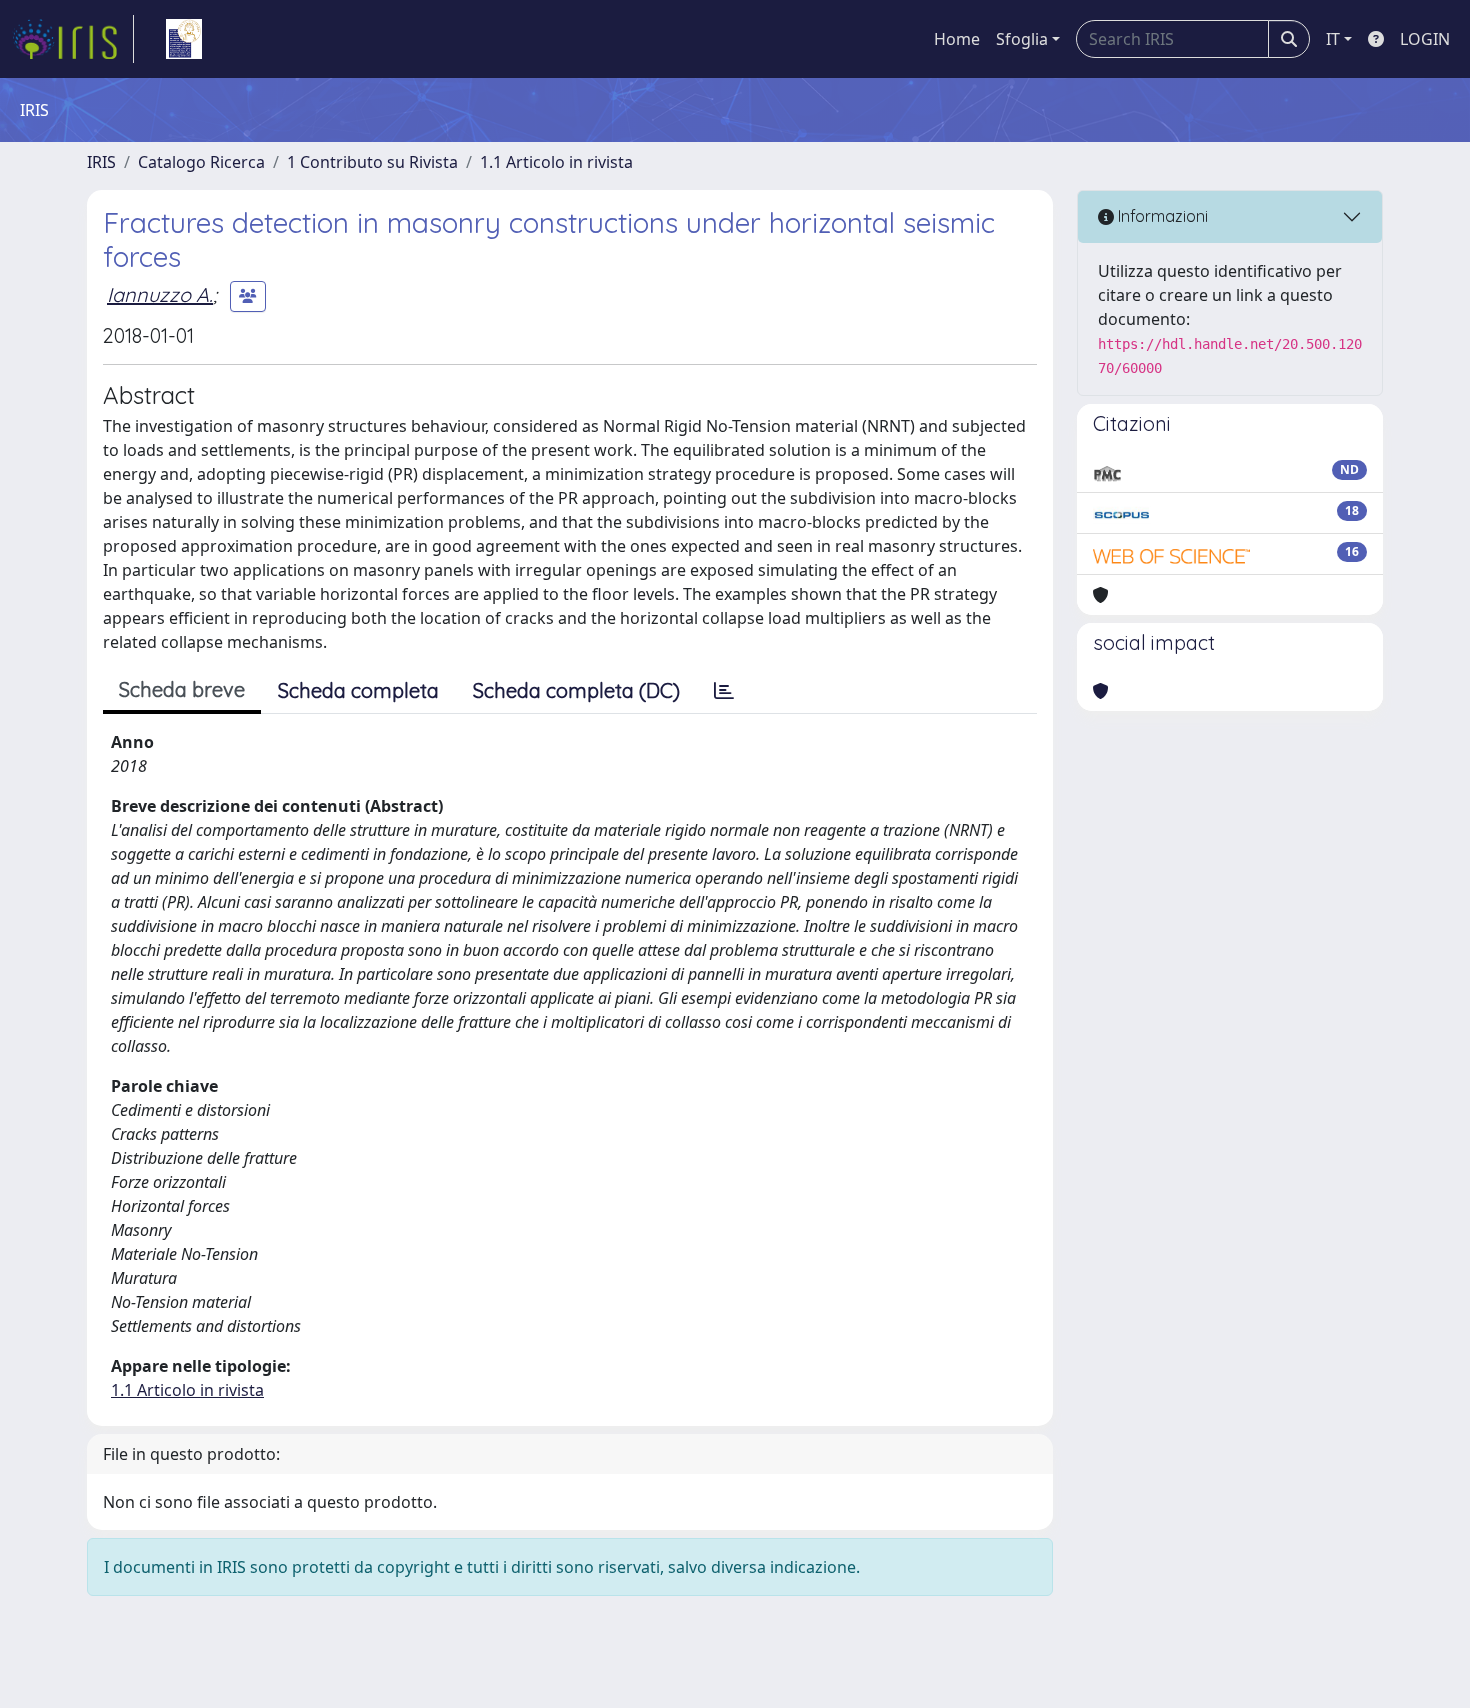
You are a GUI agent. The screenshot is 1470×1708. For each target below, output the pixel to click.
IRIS (101, 162)
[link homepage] (73, 39)
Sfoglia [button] (1022, 39)
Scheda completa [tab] (358, 690)
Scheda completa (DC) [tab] (576, 690)
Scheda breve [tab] (182, 689)
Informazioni (1161, 216)
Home (957, 39)
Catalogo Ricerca (201, 162)
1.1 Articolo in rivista (556, 162)
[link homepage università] (184, 39)
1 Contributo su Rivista (372, 162)
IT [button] (1333, 39)
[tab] (724, 691)
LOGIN (1425, 39)
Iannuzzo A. (160, 294)
